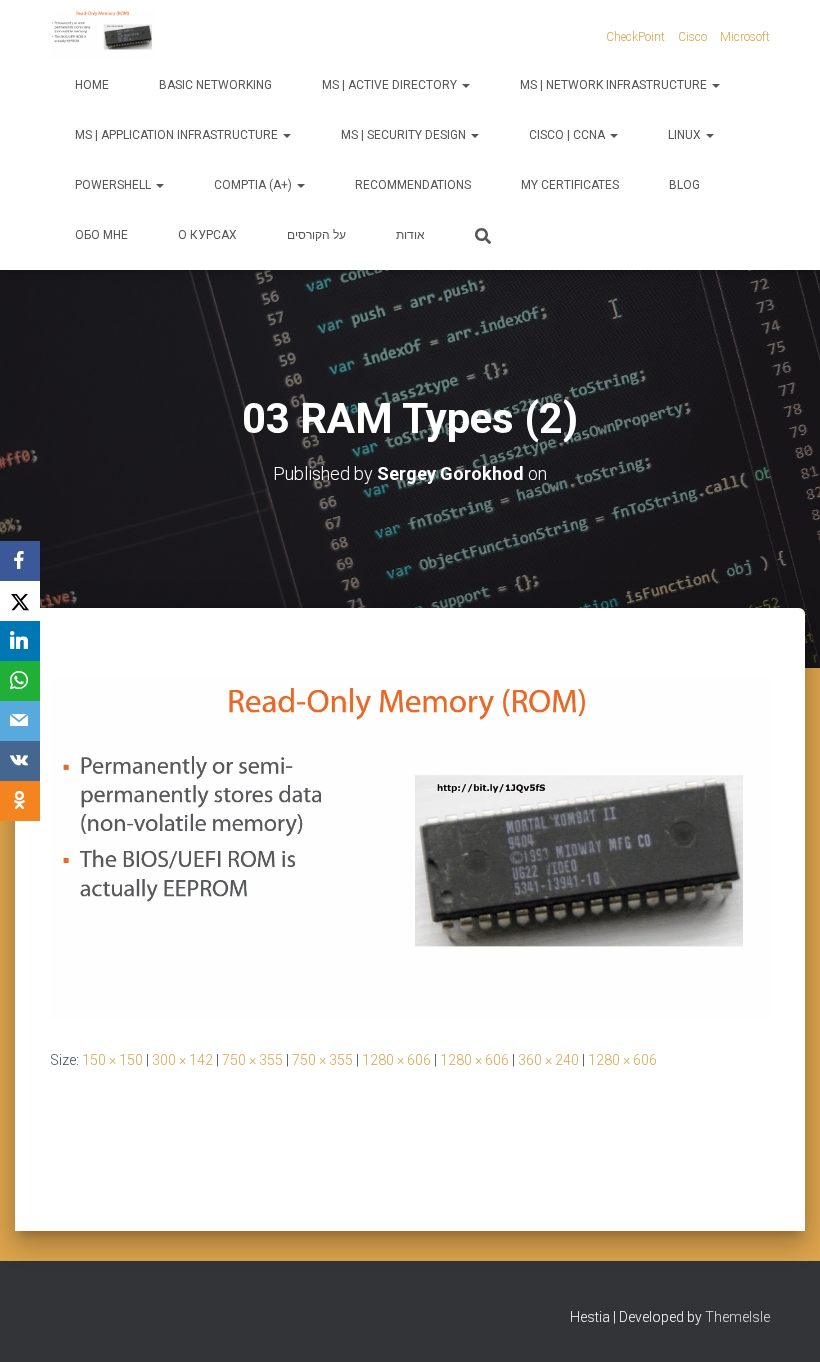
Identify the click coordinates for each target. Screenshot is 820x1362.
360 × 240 (548, 1060)
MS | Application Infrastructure (178, 135)
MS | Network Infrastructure (615, 85)
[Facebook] (20, 561)
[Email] (20, 721)
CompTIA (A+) (254, 185)
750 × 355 (252, 1060)
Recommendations (413, 185)
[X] (20, 601)
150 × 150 (112, 1060)
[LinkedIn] (20, 641)
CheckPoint (635, 37)
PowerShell (114, 185)
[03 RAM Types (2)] (410, 847)
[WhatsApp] (20, 681)
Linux (686, 135)
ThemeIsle (737, 1317)
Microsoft (745, 37)
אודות (410, 235)
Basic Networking (215, 85)
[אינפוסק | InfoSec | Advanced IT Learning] (103, 35)
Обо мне (101, 235)
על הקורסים (316, 235)
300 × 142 (182, 1060)
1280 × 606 (396, 1060)
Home (92, 85)
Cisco (692, 37)
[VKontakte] (20, 761)
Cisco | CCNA (568, 135)
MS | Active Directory (391, 85)
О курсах (207, 235)
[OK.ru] (20, 801)
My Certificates (570, 185)
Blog (684, 185)
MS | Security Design (405, 135)
